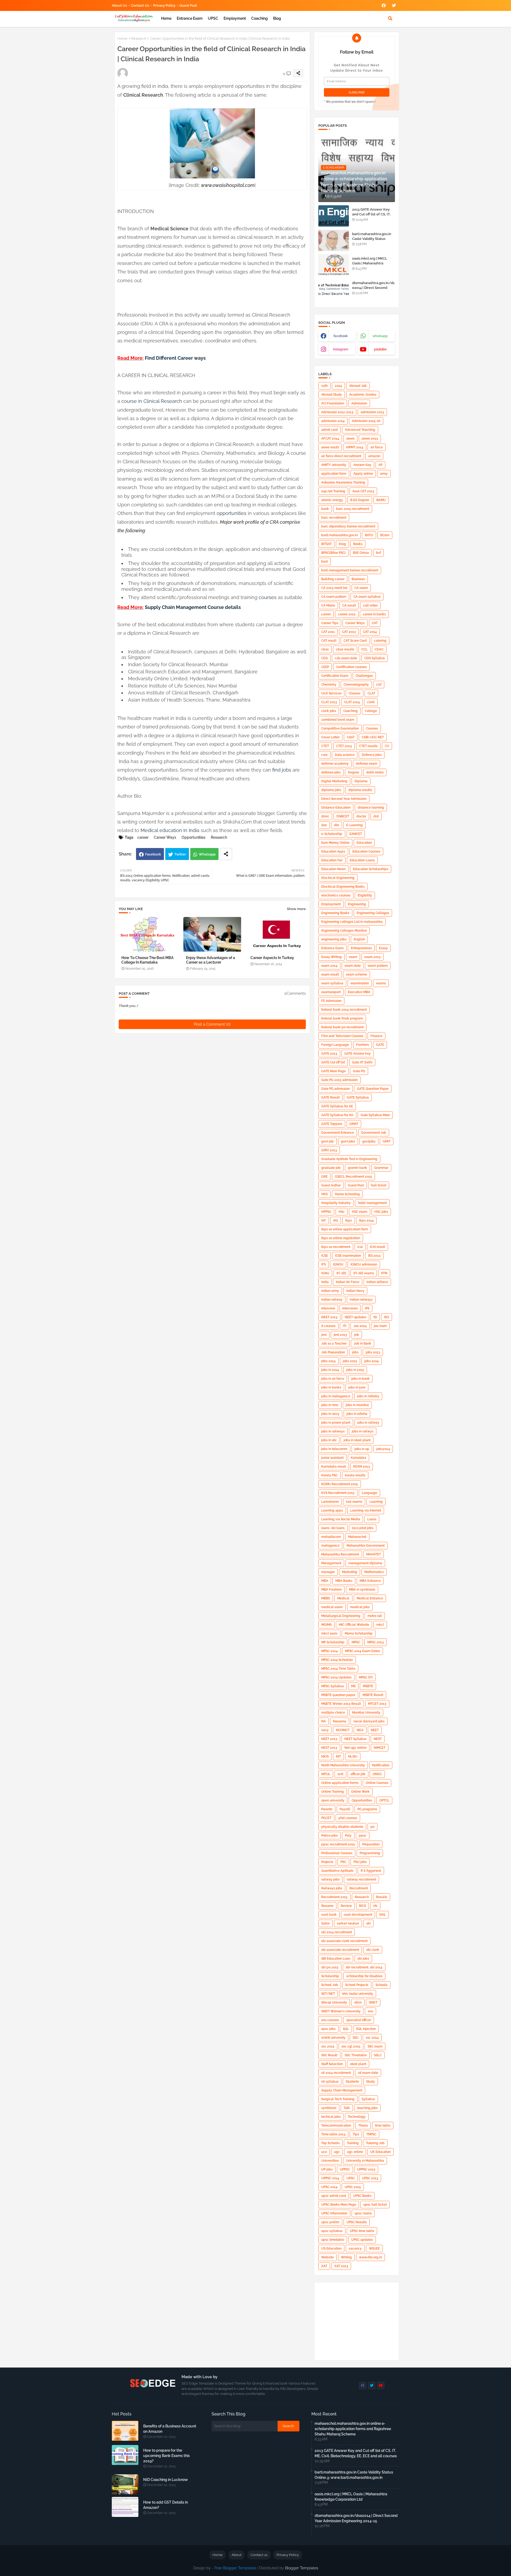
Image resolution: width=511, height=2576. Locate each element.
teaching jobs (367, 2108)
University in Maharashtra (365, 2161)
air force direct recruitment (341, 456)
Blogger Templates (302, 2568)
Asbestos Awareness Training (343, 482)
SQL (346, 2029)
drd (376, 816)
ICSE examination (348, 1256)
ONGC (377, 1774)
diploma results (360, 790)
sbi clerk (373, 1950)
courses (268, 597)
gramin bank (357, 1168)
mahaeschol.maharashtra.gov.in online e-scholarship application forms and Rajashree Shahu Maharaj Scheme (353, 2429)
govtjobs (369, 1141)
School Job (330, 1985)
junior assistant (332, 1458)
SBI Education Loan (336, 1959)
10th (324, 386)
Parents (327, 1809)
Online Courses (377, 1783)
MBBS (326, 1598)
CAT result (329, 641)
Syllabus (368, 2099)
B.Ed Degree (360, 500)
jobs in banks (331, 1387)
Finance (376, 1036)
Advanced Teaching (360, 430)
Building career (333, 579)
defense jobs (331, 772)
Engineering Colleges (373, 913)
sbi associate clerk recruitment (344, 1941)
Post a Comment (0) (212, 1024)
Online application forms (340, 1783)
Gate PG (359, 1071)
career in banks (374, 614)
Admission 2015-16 (366, 421)
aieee (350, 439)
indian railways (361, 1300)
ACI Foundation (333, 403)
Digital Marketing (334, 781)
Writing (346, 2257)
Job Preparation (333, 1352)
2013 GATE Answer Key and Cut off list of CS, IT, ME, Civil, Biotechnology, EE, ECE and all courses (372, 217)
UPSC (213, 18)
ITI (345, 1326)
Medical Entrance (370, 1598)
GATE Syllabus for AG (337, 1115)
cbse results (345, 649)
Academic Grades (363, 395)
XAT (324, 2266)
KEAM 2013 (362, 1467)
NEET (375, 1730)
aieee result (330, 447)
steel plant (358, 2064)
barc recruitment (334, 518)
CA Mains (328, 605)
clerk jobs (329, 711)
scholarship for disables (364, 1976)
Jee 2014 (360, 1326)
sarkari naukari (348, 1923)
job (357, 1335)
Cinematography (356, 685)
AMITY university (334, 465)
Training (353, 2143)
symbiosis (329, 2108)
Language (369, 1493)
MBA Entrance (370, 1581)
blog (277, 18)
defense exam (366, 764)
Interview (328, 1308)
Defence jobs (372, 755)
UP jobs (327, 2169)
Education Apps (333, 851)
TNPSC (371, 2134)
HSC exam (360, 1212)
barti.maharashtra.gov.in (339, 535)
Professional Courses (337, 1853)
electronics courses (336, 895)
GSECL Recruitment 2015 (353, 1177)
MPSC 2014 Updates (336, 1677)
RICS (362, 1906)
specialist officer (359, 2020)
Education (364, 843)
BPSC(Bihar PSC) (333, 553)
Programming (370, 1853)
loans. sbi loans (333, 1528)
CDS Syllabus (375, 658)
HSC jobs (381, 1212)
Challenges (364, 676)
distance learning (371, 808)
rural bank (329, 1915)
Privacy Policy (164, 5)
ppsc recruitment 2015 (338, 1844)
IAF (324, 1221)
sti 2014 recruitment (336, 2073)
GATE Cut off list (333, 1062)
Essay (383, 948)
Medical (343, 1598)
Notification (381, 1765)
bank (325, 509)
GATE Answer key (358, 1054)
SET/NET (328, 1994)
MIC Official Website (354, 1625)
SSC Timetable (356, 2055)
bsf (378, 553)
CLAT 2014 (352, 702)
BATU (369, 535)
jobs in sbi (329, 1440)
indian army (330, 1291)
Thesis (363, 2125)
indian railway (332, 1300)
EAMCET (356, 834)
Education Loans (362, 860)
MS (353, 1686)
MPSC (356, 1642)
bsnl (325, 562)
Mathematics (374, 1572)
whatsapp (380, 336)
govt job (327, 1141)
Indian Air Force (348, 1282)
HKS (324, 1194)
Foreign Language (335, 1045)
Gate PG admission (335, 1089)
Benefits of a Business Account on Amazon (170, 2429)
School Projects (357, 1985)
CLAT (371, 693)
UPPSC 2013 (366, 2169)
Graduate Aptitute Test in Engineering (349, 1159)
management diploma (365, 1563)
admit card (329, 430)
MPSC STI (366, 1677)
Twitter (180, 854)
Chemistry (329, 685)
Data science (345, 755)
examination (360, 983)
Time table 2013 (333, 2134)
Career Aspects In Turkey (272, 958)
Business (358, 579)
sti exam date (368, 2073)
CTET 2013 (344, 746)
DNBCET (343, 816)
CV (387, 746)
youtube (380, 349)
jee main (380, 1326)
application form (334, 474)
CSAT (351, 737)
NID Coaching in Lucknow (166, 2480)
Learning (376, 1502)
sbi (368, 1923)
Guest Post (188, 5)
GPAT (387, 1141)
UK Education (380, 2152)
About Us (119, 5)
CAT (375, 623)
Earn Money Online (335, 843)
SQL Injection (366, 2029)
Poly (348, 1836)
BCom (385, 535)
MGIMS (326, 1625)
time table (383, 2125)
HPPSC (326, 1212)
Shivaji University (334, 2002)
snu (370, 2011)
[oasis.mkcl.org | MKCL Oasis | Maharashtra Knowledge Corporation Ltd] (334, 265)
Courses (372, 728)
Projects (327, 1862)
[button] (390, 18)
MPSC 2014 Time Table (338, 1669)
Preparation (371, 1844)
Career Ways (165, 837)
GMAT (354, 1124)
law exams (354, 1502)
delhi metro (375, 772)
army (384, 474)
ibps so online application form (345, 1229)
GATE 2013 (329, 1054)
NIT (338, 1756)
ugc (337, 2152)
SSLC (378, 2055)
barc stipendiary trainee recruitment (348, 526)
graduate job (331, 1168)
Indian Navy (355, 1291)
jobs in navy (330, 1414)
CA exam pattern (334, 597)
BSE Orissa (361, 553)
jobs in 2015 (355, 1370)
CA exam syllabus (367, 597)
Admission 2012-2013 (337, 412)
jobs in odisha (357, 1414)
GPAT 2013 (329, 1150)
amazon (374, 456)
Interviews (350, 1308)
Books (358, 544)
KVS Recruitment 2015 (338, 1493)
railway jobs (330, 1879)
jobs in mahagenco (336, 1396)
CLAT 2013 (329, 702)
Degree (353, 772)
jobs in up (362, 1449)
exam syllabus (332, 983)
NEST (378, 1739)
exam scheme (357, 974)
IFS (324, 1264)
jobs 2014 (328, 1361)
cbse (325, 649)
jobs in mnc (330, 1405)
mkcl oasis (329, 1633)
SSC (356, 2038)
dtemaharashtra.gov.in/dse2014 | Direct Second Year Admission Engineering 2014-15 (373, 290)
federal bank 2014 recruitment (344, 1010)
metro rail (375, 1616)
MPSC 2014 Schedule (337, 1660)
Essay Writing (331, 957)
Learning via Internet (366, 1510)
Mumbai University (366, 1713)
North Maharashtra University (343, 1765)
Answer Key (362, 465)
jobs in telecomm (334, 1449)
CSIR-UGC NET (373, 737)
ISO (387, 1317)
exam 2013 (372, 957)
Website (327, 2257)
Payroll (345, 1809)
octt (340, 1774)
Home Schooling (347, 1194)
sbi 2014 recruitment (337, 1932)
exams (381, 983)
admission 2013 (372, 412)
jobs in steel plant (357, 1440)
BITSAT (326, 544)
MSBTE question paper (338, 1695)
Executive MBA (359, 992)
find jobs (282, 770)
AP (380, 465)
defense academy (335, 764)
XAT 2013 (341, 2266)
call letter (370, 605)
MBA (325, 1581)
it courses (328, 1326)
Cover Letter (330, 737)
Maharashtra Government (366, 1546)
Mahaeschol (357, 1537)
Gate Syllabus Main (375, 1115)
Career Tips (330, 623)
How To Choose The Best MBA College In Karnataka (147, 960)
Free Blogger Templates (235, 2568)
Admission (359, 403)
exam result (330, 974)
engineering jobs (334, 939)
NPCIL (326, 1774)
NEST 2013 (329, 1748)
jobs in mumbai (357, 1405)
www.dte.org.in (370, 2257)
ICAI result (378, 1247)
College (371, 711)
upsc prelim (330, 2222)
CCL (364, 649)
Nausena (340, 1721)
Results (382, 1897)
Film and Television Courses (342, 1036)
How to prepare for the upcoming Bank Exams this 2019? (166, 2456)
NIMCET (380, 1748)
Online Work (360, 1792)
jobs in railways (333, 1431)
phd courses (348, 1818)
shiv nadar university (358, 1994)
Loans (372, 1519)
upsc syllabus (332, 2231)
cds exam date (346, 658)
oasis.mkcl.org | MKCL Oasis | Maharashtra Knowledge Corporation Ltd (372, 266)
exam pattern (378, 966)
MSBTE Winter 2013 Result (341, 1704)
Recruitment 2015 (334, 1897)
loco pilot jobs (363, 1528)
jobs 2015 (350, 1361)
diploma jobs (331, 790)
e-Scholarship (332, 834)
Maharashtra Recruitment (340, 1554)
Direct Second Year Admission (344, 799)
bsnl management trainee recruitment (350, 570)
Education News (333, 869)
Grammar (381, 1168)
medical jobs (360, 1607)
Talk (347, 2108)
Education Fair (332, 860)
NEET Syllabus (355, 1739)
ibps (349, 1221)
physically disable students (342, 1827)
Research (139, 38)
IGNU (325, 1273)
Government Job (374, 1133)
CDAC (379, 649)
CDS (324, 658)
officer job (358, 1774)
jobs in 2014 (330, 1370)
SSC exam (375, 2046)
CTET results (368, 746)
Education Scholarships (371, 869)
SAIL (383, 1915)
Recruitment (359, 1888)
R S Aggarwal (371, 1871)
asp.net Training (333, 491)
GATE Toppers (332, 1124)
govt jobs (348, 1141)
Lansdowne (330, 1502)
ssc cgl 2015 (351, 2046)
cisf (379, 685)
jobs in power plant (336, 1423)
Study (371, 2082)
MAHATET (374, 1554)
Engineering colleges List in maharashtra (352, 922)
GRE (324, 1177)
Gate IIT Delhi (362, 1062)
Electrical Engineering (338, 878)
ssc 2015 (328, 2046)
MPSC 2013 (376, 1642)
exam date (353, 966)
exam (353, 957)
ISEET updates (355, 1317)
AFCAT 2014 (330, 439)
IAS (336, 1221)
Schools (382, 1985)
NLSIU (353, 1756)
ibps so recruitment (336, 1247)
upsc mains (363, 2213)
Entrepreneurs (361, 948)
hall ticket (379, 1185)
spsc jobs (328, 2029)
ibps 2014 (366, 1221)
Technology (357, 2117)
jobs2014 (383, 1449)
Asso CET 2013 (363, 491)
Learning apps (332, 1510)
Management (331, 1563)
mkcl (380, 1625)
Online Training (333, 1792)
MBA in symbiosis (362, 1590)
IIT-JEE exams (364, 1273)
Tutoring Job (375, 2143)
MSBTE (368, 1686)
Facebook (153, 854)
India (325, 1282)
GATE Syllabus (358, 1097)
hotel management (372, 1203)
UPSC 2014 (329, 2187)
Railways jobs (332, 1888)
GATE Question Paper (373, 1089)
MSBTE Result (373, 1695)
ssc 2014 (372, 2038)
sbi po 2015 (330, 1967)
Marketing (350, 1572)
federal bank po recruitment (342, 1027)
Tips (356, 2134)
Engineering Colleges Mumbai (344, 931)
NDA (360, 1730)
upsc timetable (333, 2240)
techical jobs (331, 2117)
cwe (324, 755)
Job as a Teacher (334, 1344)
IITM (384, 1273)
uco (324, 2152)
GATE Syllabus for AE (337, 1106)
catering (380, 641)
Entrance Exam (190, 18)
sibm (358, 2002)
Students (352, 2082)
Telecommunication (336, 2125)
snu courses (330, 2020)
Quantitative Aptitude (337, 1871)
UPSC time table (362, 2231)
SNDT (373, 2002)
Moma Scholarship (359, 1633)
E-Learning (355, 825)
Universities (330, 2161)
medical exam (332, 1607)
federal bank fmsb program (342, 1018)
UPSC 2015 (353, 2187)
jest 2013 (340, 1335)
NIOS (325, 1756)
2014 (338, 386)
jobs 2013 (373, 1352)
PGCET (326, 1818)
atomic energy (332, 500)
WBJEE (374, 2249)
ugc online (355, 2152)
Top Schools (330, 2143)
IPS (367, 1308)
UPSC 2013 (370, 2178)
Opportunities (193, 837)
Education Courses (366, 851)
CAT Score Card (355, 641)
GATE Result (330, 1097)
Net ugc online (355, 1748)
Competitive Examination (340, 728)
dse (324, 825)
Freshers (362, 1045)
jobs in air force (333, 1379)
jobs (355, 1352)
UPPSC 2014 (330, 2178)
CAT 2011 (328, 632)
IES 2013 (374, 1256)
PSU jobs (360, 1862)
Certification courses (351, 667)
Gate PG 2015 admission (339, 1080)
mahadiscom (331, 1537)
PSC (343, 1862)
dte (337, 825)
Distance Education (336, 808)
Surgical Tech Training (338, 2099)
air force (377, 447)
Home (166, 18)
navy (325, 1730)
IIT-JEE (341, 1273)
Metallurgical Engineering (341, 1616)
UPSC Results (357, 2222)
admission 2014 (333, 421)
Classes (355, 693)
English (359, 939)
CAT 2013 (349, 632)
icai (360, 1247)
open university (333, 1800)
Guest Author (331, 1185)
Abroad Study (332, 395)
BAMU (381, 500)
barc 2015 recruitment (353, 509)
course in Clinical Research (152, 401)
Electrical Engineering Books (343, 887)
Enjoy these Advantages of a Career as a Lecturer (211, 960)
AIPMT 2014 (355, 447)
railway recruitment (361, 1879)
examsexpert (331, 992)
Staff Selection (332, 2064)
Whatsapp (207, 854)
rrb (375, 1906)
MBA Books (344, 1581)
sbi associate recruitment (340, 1950)
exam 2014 (329, 966)
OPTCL (384, 1800)
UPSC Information (334, 2213)
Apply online (363, 474)
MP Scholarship (333, 1642)
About (236, 2555)
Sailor (325, 1923)
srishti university (333, 2038)
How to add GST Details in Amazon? (166, 2505)
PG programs (367, 1809)
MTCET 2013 (377, 1704)
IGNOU (338, 1264)
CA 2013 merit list (334, 588)
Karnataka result (334, 1467)
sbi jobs (363, 1959)
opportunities (232, 513)
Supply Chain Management (342, 2090)
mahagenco (330, 1546)
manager (328, 1572)
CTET (325, 746)
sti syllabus (330, 2082)
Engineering (357, 904)
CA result (349, 605)
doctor (361, 816)
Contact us (140, 5)
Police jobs (329, 1836)
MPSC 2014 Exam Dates (362, 1651)
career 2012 (347, 614)
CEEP (325, 667)
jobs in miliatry (368, 1396)
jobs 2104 (372, 1361)
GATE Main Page (333, 1071)
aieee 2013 (370, 439)
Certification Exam (335, 676)
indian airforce (377, 1282)
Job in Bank (362, 1344)
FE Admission (331, 1001)
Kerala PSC (329, 1475)
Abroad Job (358, 386)
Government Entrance (338, 1133)
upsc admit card (334, 2196)
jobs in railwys (363, 1431)
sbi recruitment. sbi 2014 (364, 1967)
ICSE (325, 1256)
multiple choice (333, 1713)
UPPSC (345, 2169)
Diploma (361, 781)
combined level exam (338, 720)
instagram (341, 349)
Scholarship (330, 1976)
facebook (341, 336)
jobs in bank (360, 1379)
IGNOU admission (364, 1264)
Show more (296, 909)
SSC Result (329, 2055)
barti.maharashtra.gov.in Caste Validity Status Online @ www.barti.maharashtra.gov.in (354, 2475)
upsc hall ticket (375, 2205)
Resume (327, 1906)
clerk (371, 702)
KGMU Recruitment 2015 (340, 1484)
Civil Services (331, 693)
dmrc (325, 816)
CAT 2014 (370, 632)
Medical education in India (170, 830)
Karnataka (358, 1458)
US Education (331, 2249)
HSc (342, 1212)
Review (346, 1906)
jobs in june (357, 1387)
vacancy (355, 2249)
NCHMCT (343, 1730)
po (372, 1827)
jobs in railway (368, 1423)
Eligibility (365, 895)
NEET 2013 (329, 1739)
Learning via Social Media (341, 1519)
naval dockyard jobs (369, 1721)
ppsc (363, 1836)
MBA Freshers (331, 1590)
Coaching (259, 18)
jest (324, 1335)
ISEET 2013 (329, 1317)
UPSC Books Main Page (339, 2205)
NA (324, 1721)
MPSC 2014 (329, 1651)
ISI (375, 1317)
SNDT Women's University (341, 2011)
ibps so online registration (341, 1238)
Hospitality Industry (336, 1203)
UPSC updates (362, 2240)
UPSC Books (362, 2196)
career (143, 837)
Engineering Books (335, 913)
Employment (235, 18)
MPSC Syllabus (333, 1686)
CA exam (361, 588)
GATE (380, 1045)
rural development (358, 1915)
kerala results (355, 1475)
